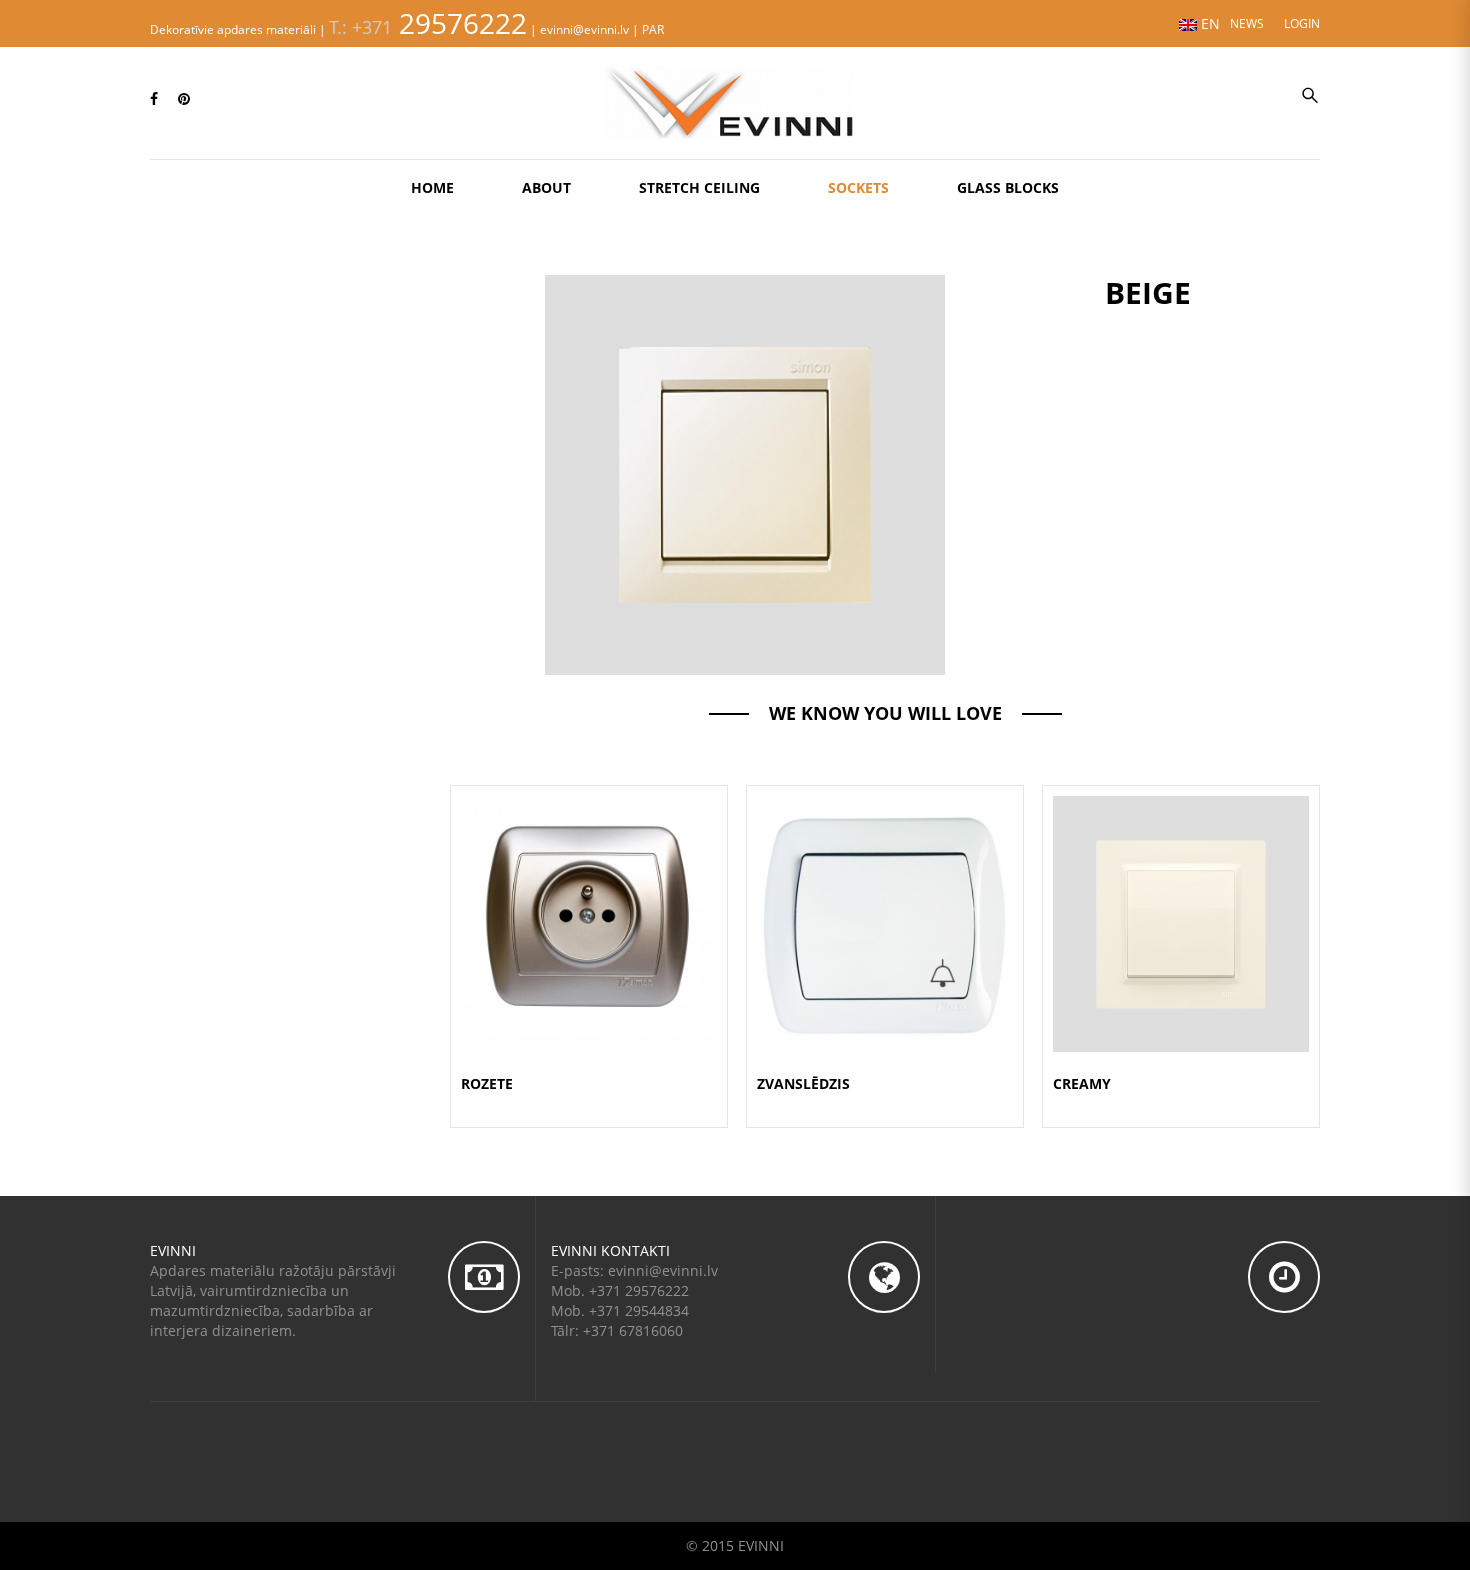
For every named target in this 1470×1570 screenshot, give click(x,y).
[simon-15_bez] (745, 473)
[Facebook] (154, 98)
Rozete (487, 1083)
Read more (589, 947)
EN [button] (1208, 23)
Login (1302, 23)
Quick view (589, 899)
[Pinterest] (184, 98)
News (1247, 23)
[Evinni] (735, 101)
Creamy (1082, 1083)
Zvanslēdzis (803, 1083)
